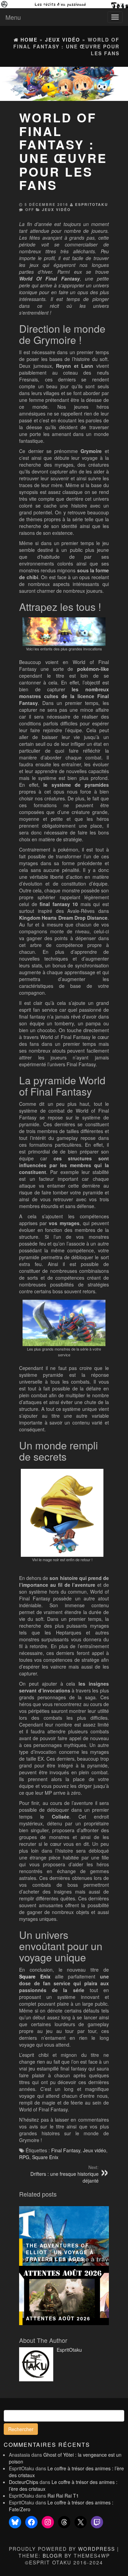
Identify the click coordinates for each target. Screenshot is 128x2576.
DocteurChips (24, 2482)
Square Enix (35, 1976)
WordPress (97, 2549)
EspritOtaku (92, 204)
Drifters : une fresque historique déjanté (65, 2174)
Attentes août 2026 (58, 2318)
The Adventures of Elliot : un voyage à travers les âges (60, 2252)
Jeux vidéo (95, 2150)
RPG (24, 2157)
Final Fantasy (66, 2150)
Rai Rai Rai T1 (63, 2496)
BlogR (53, 2556)
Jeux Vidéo (56, 209)
